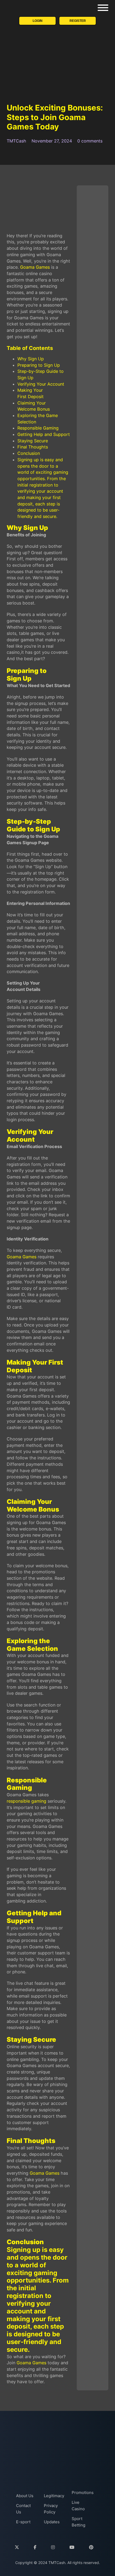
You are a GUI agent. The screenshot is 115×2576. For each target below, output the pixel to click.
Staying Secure (33, 441)
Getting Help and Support (44, 434)
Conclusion (29, 453)
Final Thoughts (33, 447)
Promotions (81, 2493)
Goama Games (35, 267)
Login (38, 21)
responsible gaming (26, 1801)
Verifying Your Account (41, 384)
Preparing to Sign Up (39, 365)
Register (78, 21)
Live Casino (78, 2506)
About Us (25, 2496)
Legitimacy (53, 2496)
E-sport (23, 2522)
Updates (52, 2522)
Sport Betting (78, 2522)
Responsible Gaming (38, 428)
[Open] (103, 8)
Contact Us (23, 2509)
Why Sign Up (31, 359)
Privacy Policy (51, 2509)
